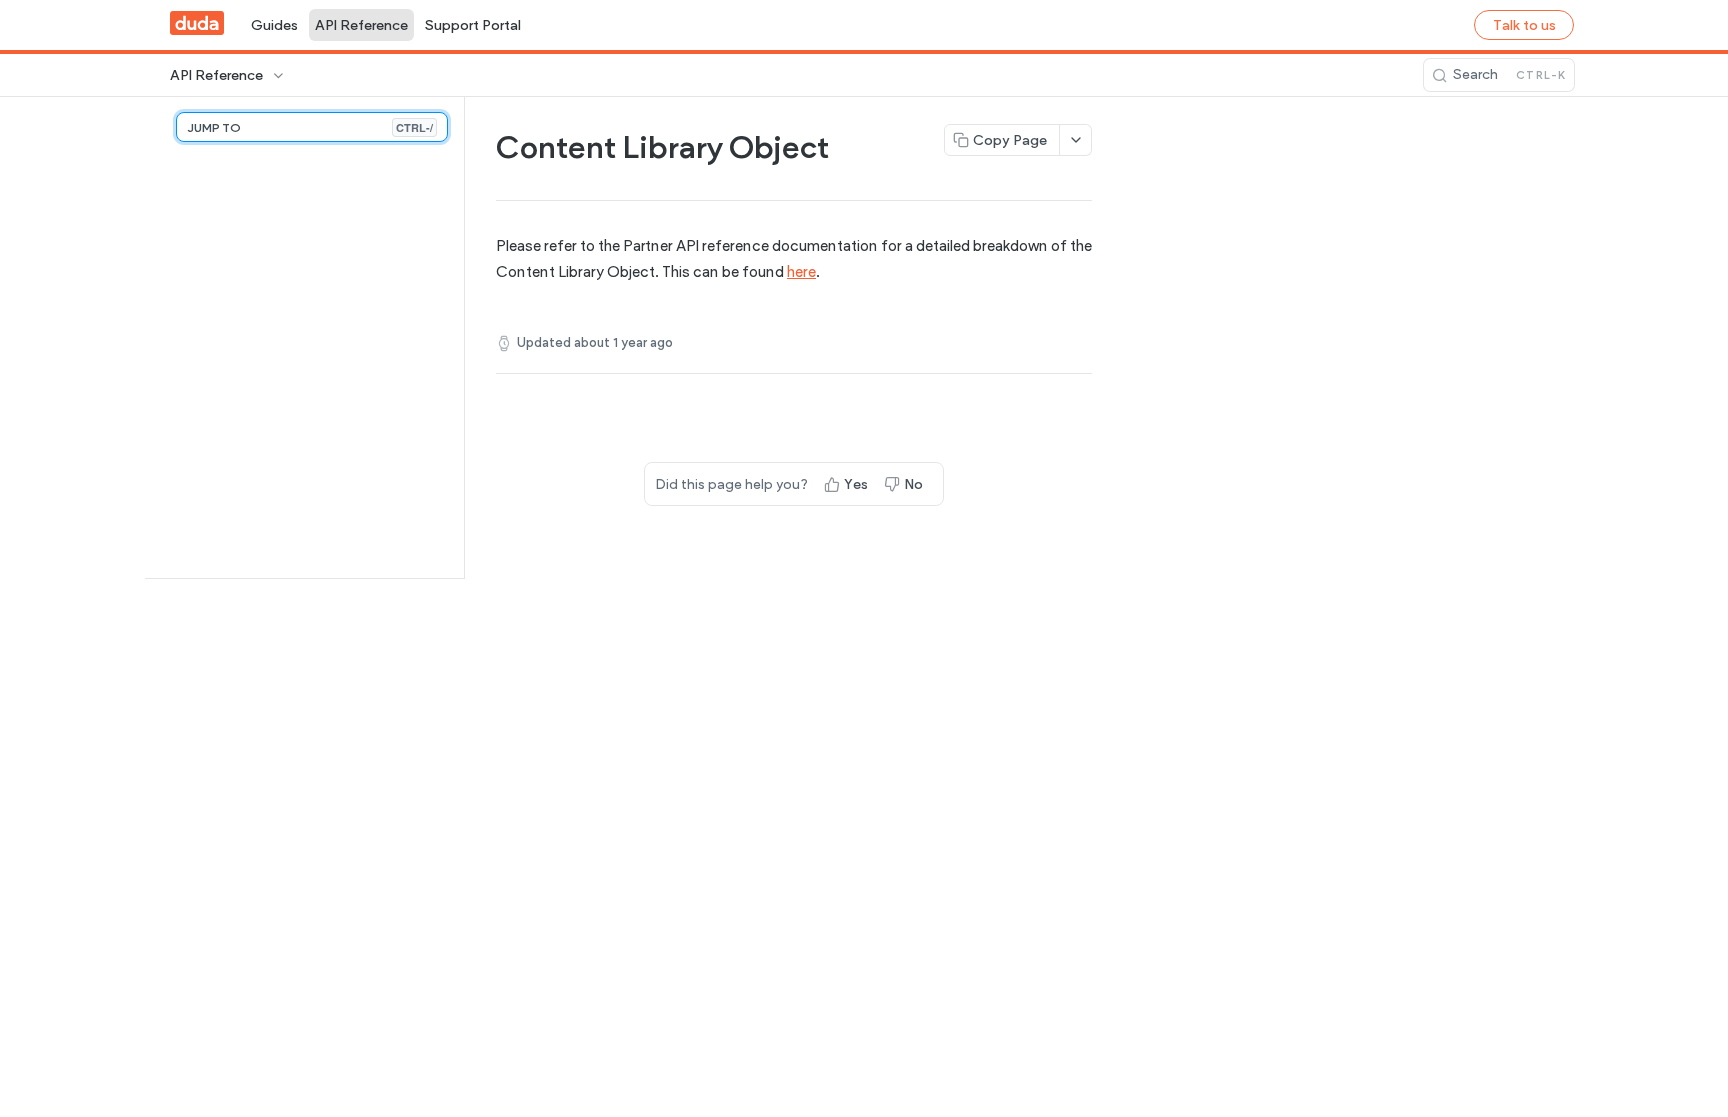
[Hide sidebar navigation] (460, 337)
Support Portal (473, 25)
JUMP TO (310, 127)
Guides (274, 25)
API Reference (361, 25)
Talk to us (1524, 25)
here (801, 272)
